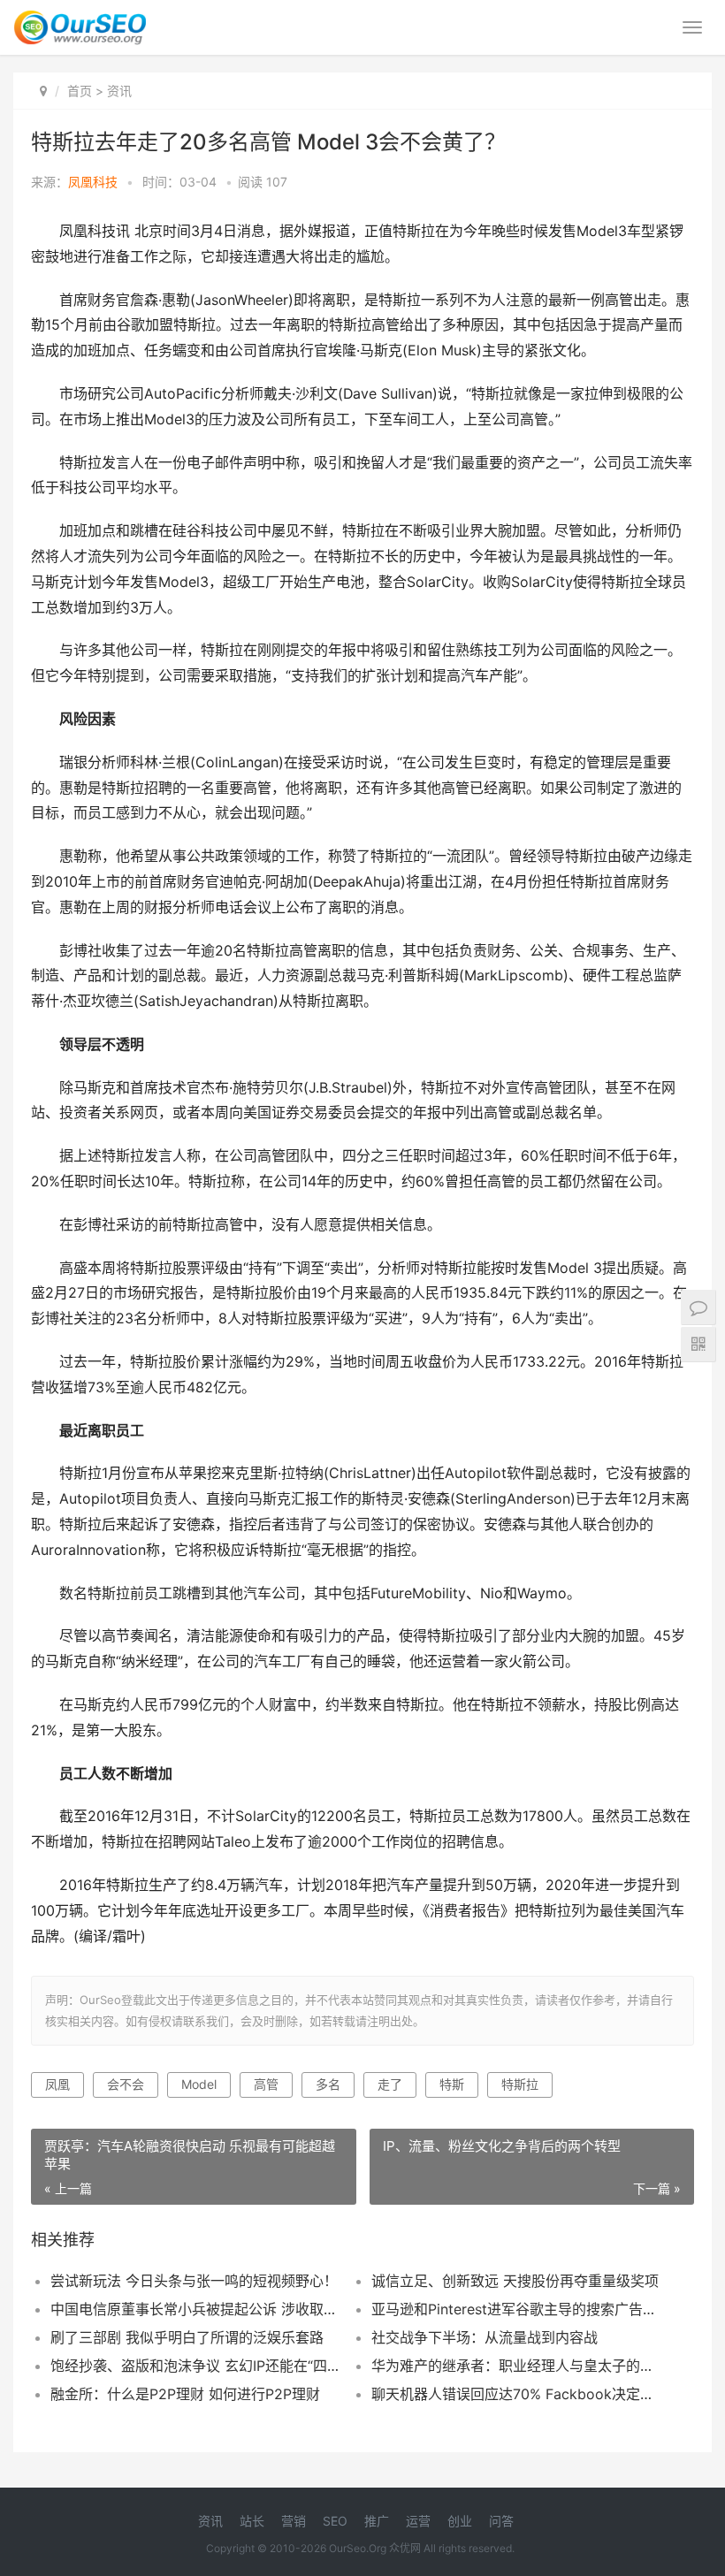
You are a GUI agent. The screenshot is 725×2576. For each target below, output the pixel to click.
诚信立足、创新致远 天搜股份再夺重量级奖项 (515, 2281)
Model (199, 2084)
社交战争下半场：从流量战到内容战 (485, 2337)
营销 (294, 2521)
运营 (418, 2521)
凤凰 (57, 2084)
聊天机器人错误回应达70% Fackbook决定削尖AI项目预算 (516, 2394)
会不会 (126, 2084)
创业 (460, 2521)
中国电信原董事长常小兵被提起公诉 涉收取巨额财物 (195, 2309)
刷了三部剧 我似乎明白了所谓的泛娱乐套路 (187, 2337)
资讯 (119, 91)
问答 (501, 2521)
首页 (80, 91)
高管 (266, 2084)
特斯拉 (520, 2084)
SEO (335, 2521)
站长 (252, 2521)
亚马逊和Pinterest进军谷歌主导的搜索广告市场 (516, 2309)
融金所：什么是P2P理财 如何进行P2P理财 (185, 2394)
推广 (377, 2521)
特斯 (452, 2084)
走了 (390, 2084)
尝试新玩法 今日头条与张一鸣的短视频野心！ (194, 2281)
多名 (328, 2084)
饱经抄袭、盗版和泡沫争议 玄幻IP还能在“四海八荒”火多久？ (195, 2366)
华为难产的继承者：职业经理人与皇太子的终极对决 (516, 2366)
